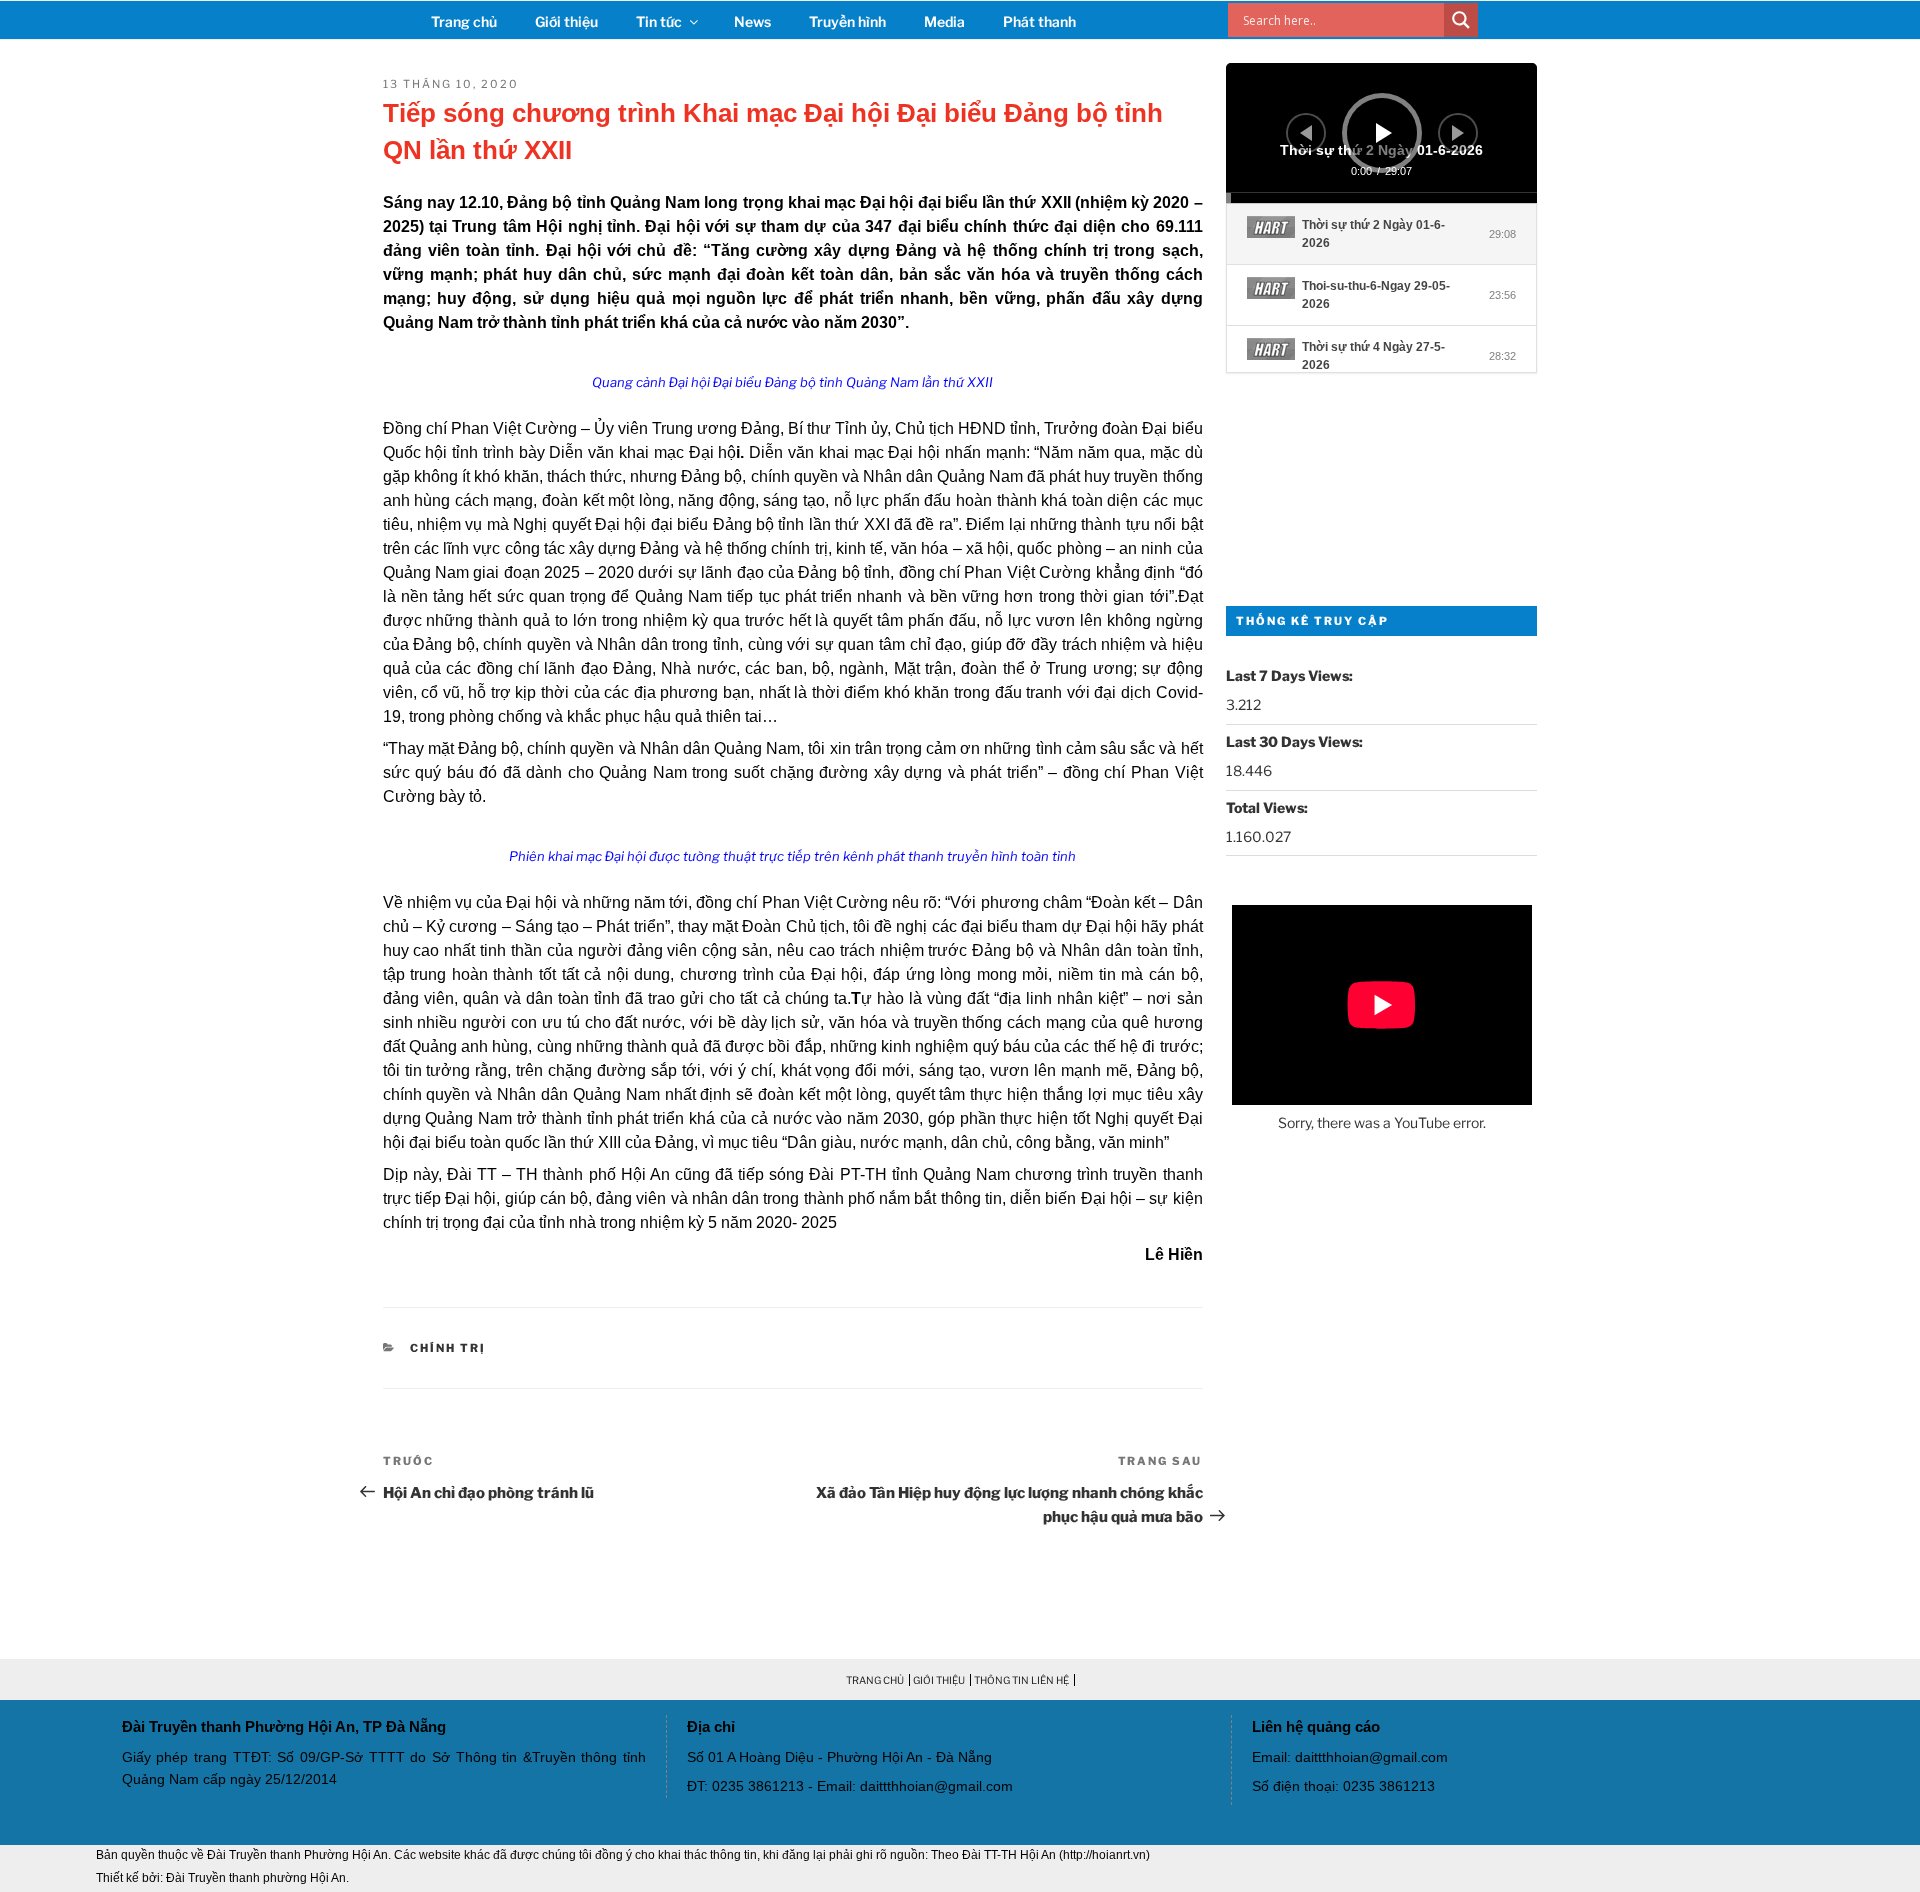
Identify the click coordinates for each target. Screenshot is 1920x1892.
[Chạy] (1384, 133)
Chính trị (448, 1348)
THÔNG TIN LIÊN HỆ (1021, 1680)
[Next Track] (1458, 133)
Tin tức (659, 21)
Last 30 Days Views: (1296, 741)
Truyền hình (847, 21)
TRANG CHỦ (875, 1680)
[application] (1382, 133)
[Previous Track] (1306, 133)
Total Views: (1268, 807)
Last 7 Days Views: (1291, 675)
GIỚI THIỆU (939, 1680)
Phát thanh (1039, 21)
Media (944, 21)
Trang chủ (464, 21)
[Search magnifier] (1461, 20)
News (752, 21)
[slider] (1382, 198)
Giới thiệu (566, 21)
